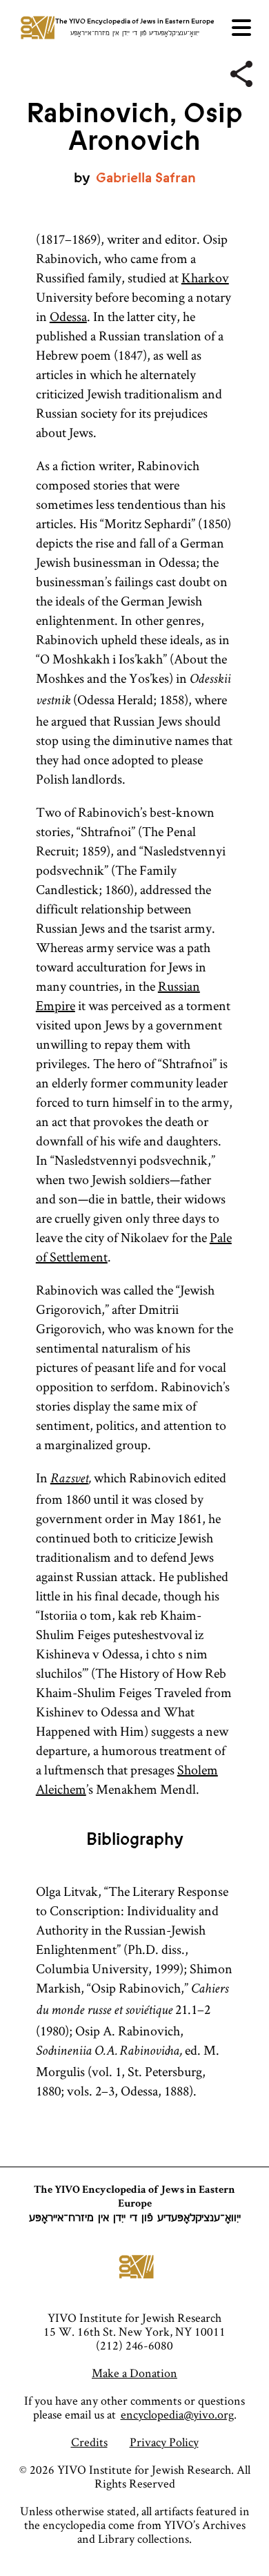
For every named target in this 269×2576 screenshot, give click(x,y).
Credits (89, 2442)
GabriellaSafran (146, 178)
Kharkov (205, 278)
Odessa (68, 316)
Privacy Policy (164, 2442)
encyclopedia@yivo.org (177, 2414)
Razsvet (69, 1480)
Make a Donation (134, 2373)
